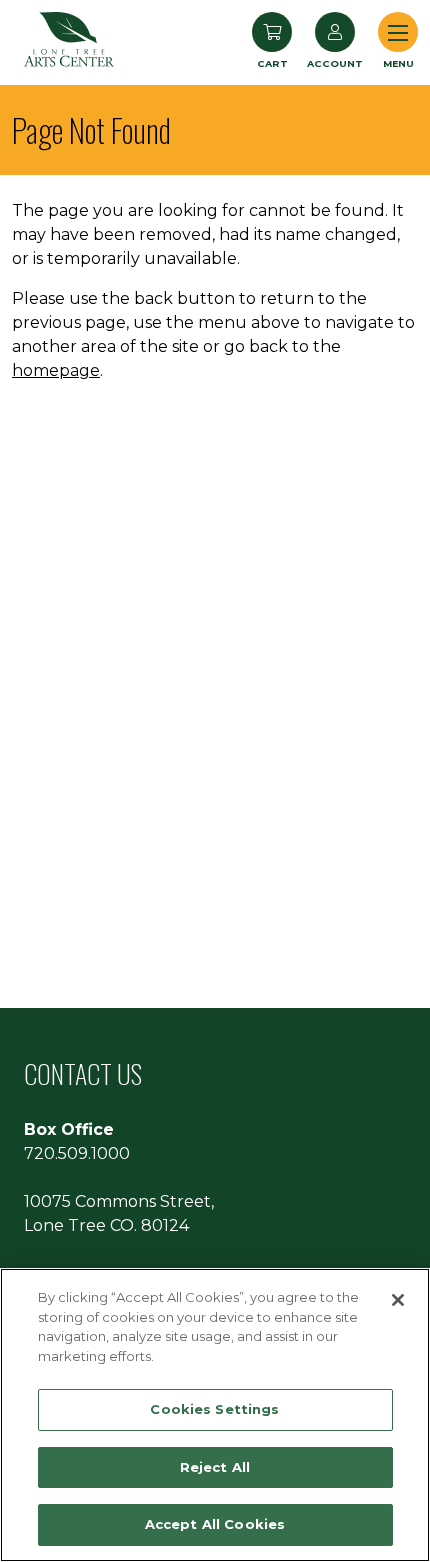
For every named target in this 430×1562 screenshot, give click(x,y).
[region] (215, 1415)
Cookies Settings (214, 1409)
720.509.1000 (77, 1153)
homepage (56, 370)
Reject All (215, 1467)
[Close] (398, 1300)
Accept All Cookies (215, 1524)
